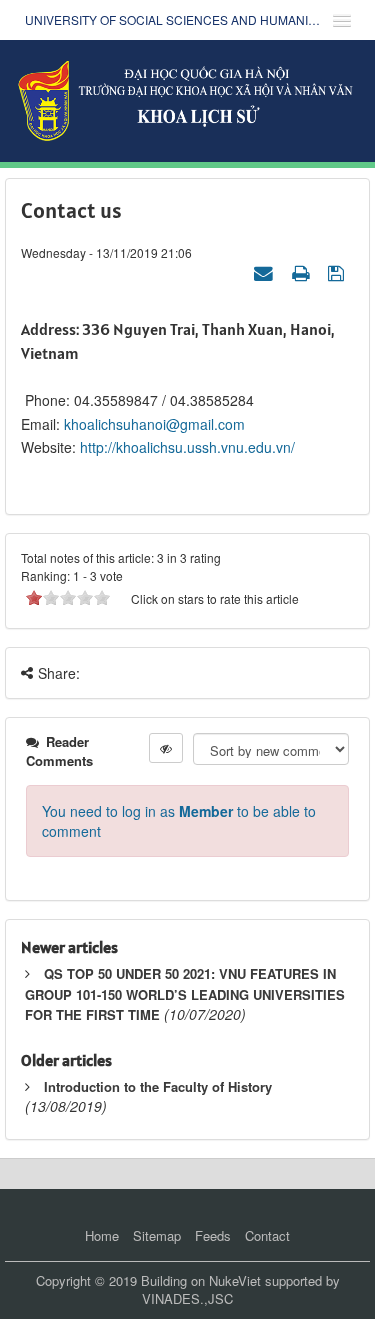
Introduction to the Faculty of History (158, 1086)
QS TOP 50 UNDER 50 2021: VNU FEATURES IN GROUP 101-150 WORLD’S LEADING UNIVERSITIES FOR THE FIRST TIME (185, 994)
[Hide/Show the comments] (166, 748)
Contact (267, 1235)
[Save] (338, 272)
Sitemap (157, 1235)
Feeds (213, 1235)
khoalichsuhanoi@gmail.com (154, 424)
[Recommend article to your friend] (266, 272)
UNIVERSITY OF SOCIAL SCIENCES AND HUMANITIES (172, 19)
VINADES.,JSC (187, 1298)
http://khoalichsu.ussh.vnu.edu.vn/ (187, 447)
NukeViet (235, 1280)
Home (102, 1235)
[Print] (303, 272)
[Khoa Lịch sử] (187, 99)
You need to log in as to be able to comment (179, 821)
